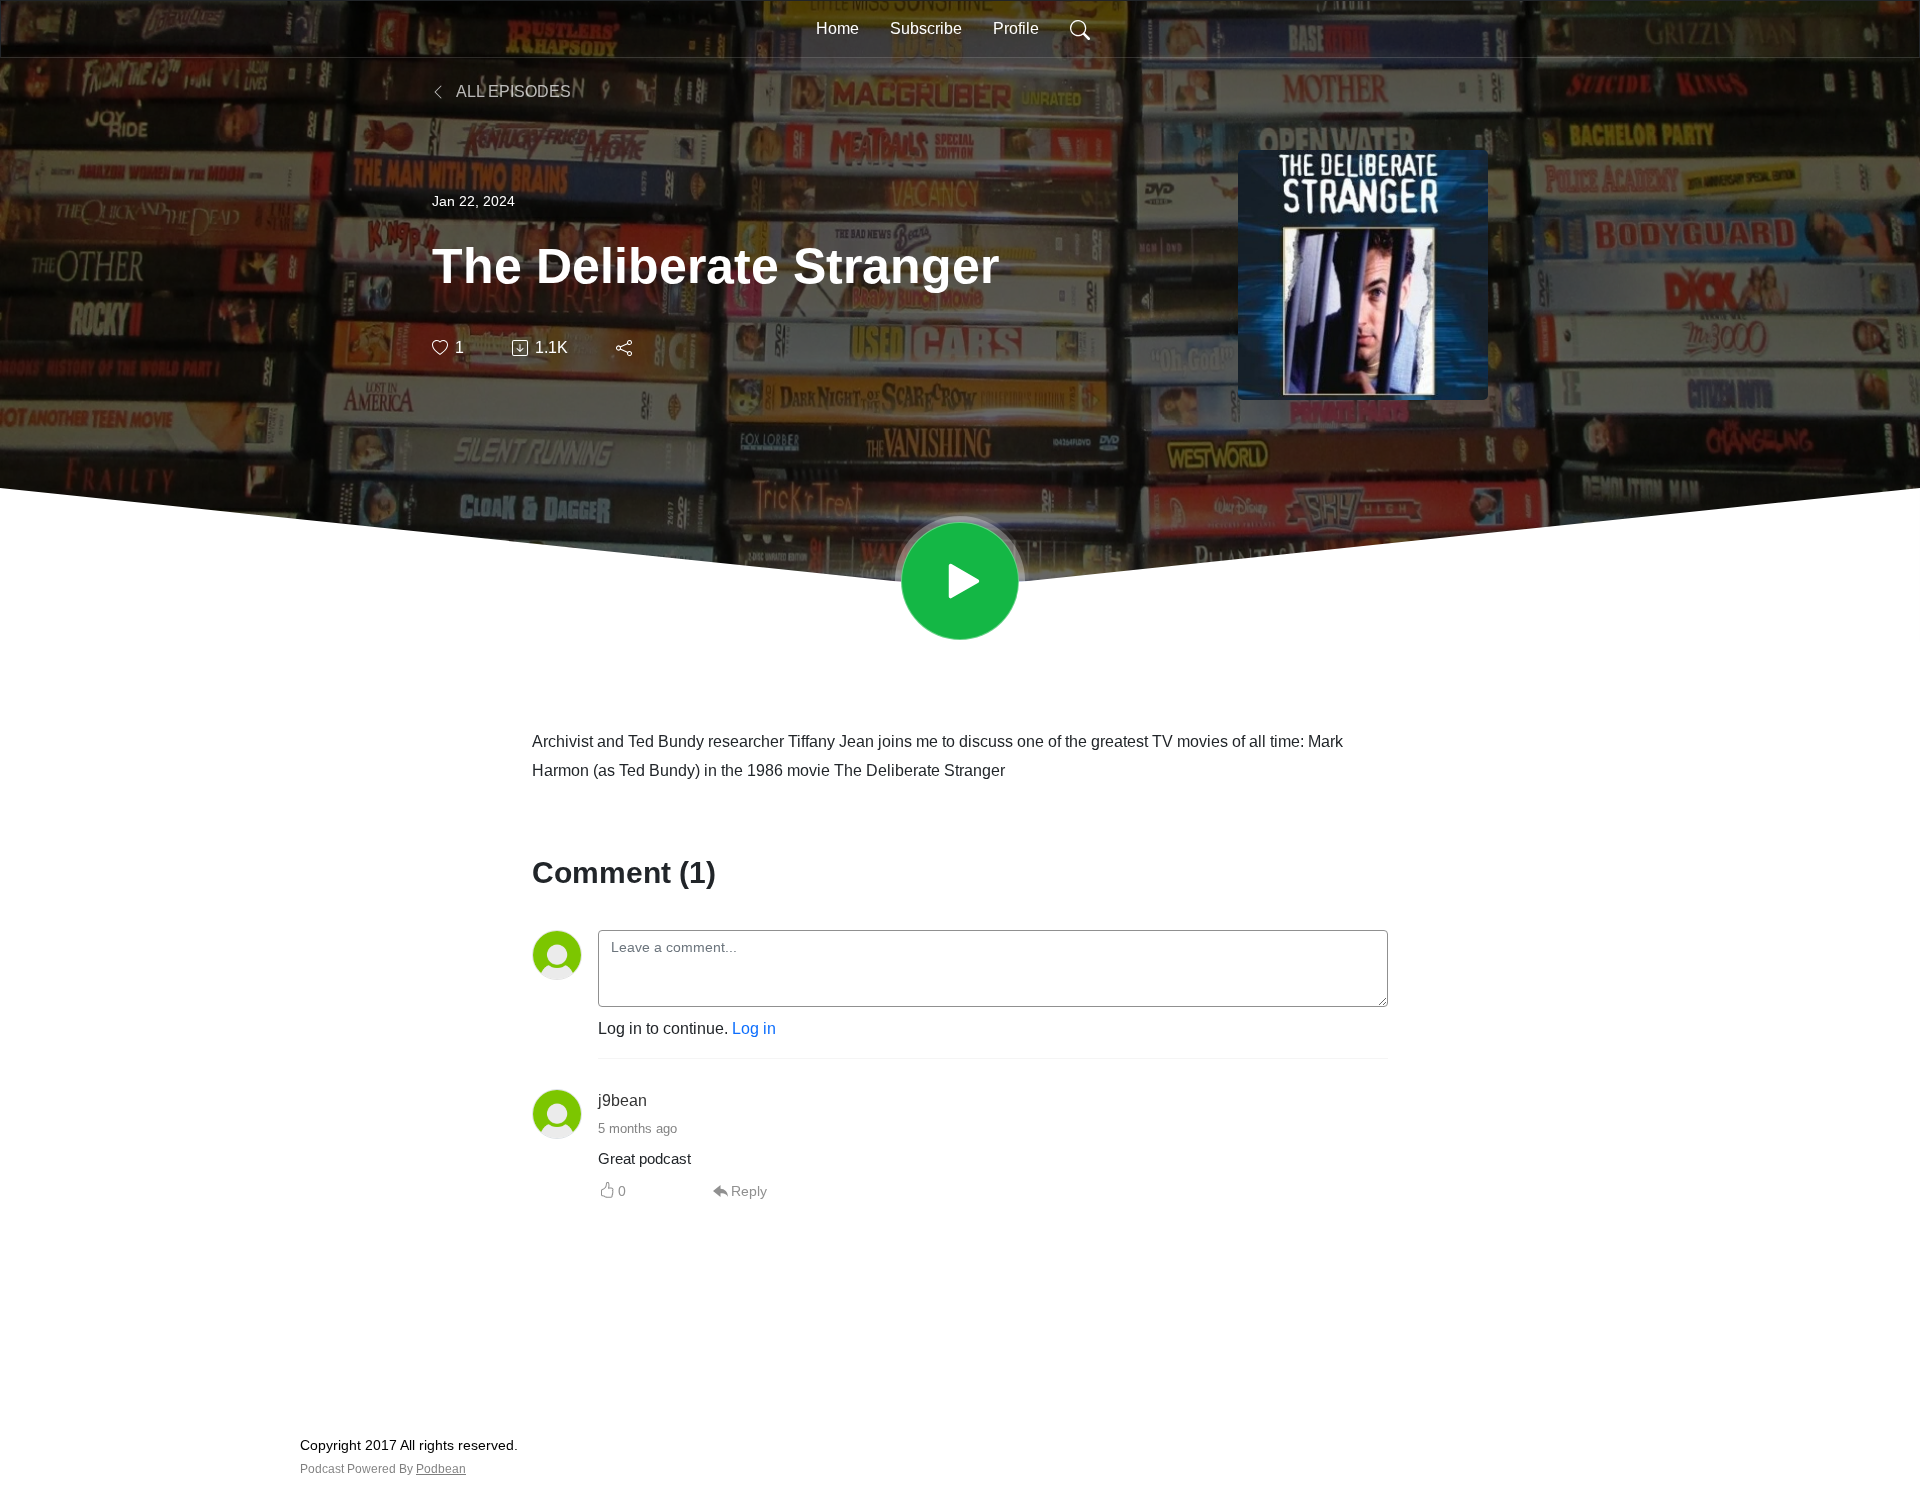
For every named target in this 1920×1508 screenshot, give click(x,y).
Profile (1016, 28)
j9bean (622, 1100)
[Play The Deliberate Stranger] (960, 581)
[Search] (1080, 29)
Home (837, 28)
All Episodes (512, 91)
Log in (754, 1028)
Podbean (441, 1469)
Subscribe (926, 28)
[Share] (625, 348)
